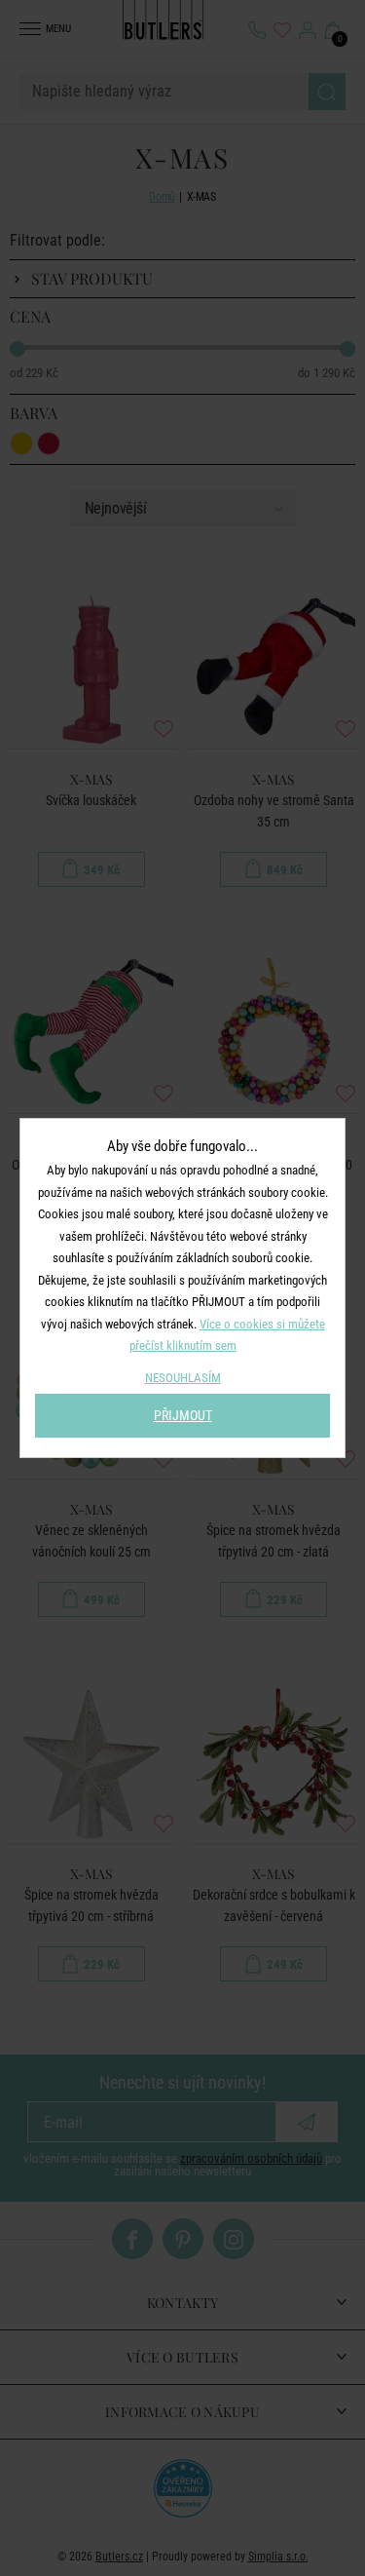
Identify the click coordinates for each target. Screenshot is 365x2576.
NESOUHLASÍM (183, 1378)
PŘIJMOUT (183, 1415)
